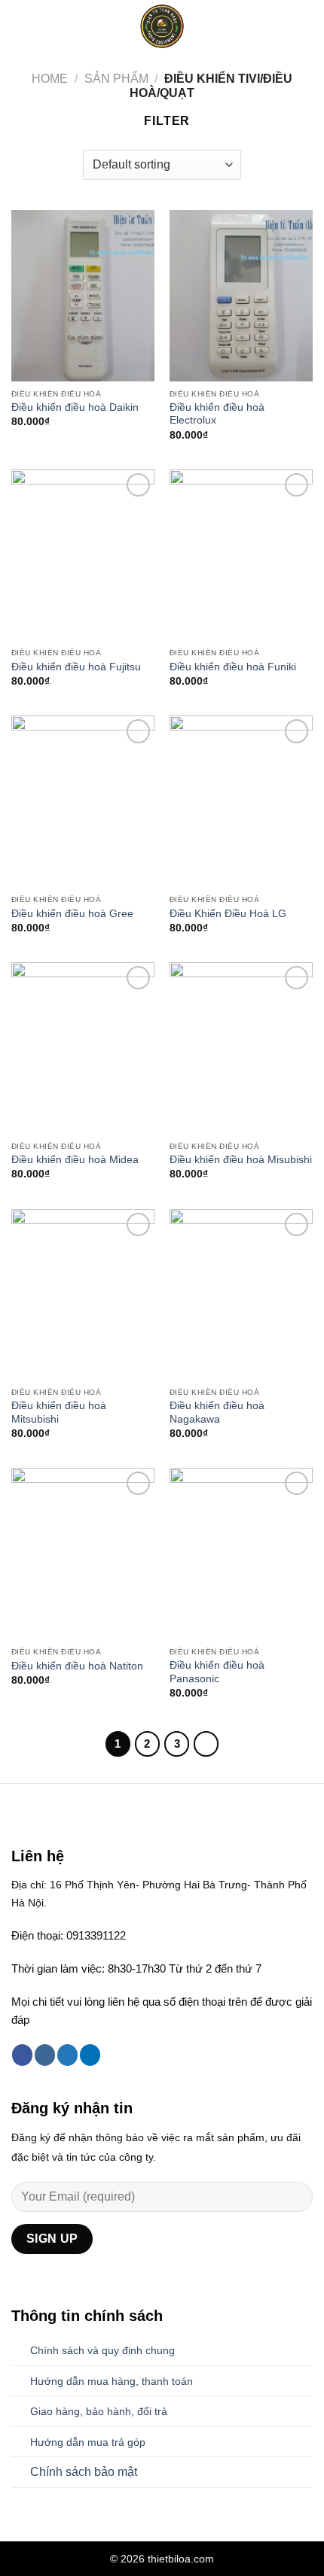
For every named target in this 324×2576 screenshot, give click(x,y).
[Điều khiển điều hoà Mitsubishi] (83, 1295)
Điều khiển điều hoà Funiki (233, 667)
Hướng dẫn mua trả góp (88, 2442)
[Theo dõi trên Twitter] (67, 2055)
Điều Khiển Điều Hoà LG (228, 914)
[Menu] (20, 26)
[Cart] (305, 26)
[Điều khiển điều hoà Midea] (83, 1048)
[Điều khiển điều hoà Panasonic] (241, 1554)
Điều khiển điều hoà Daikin (75, 407)
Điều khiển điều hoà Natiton (77, 1666)
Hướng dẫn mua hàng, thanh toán (112, 2381)
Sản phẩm (116, 79)
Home (50, 79)
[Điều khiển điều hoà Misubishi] (241, 1048)
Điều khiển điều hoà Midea (75, 1160)
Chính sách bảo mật (84, 2472)
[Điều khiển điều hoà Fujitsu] (83, 555)
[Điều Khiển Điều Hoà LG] (241, 801)
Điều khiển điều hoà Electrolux (217, 414)
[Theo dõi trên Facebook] (22, 2055)
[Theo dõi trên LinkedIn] (90, 2055)
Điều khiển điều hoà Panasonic (217, 1672)
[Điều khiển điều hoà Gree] (83, 801)
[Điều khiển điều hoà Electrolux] (241, 296)
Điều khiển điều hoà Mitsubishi (59, 1413)
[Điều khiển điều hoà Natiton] (83, 1554)
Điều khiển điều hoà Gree (72, 914)
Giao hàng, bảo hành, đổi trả (99, 2411)
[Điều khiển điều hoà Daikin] (83, 296)
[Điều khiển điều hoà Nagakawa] (241, 1295)
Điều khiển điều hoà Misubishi (241, 1160)
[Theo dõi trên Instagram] (45, 2055)
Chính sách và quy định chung (102, 2350)
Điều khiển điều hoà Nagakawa (217, 1413)
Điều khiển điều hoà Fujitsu (76, 667)
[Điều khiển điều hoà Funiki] (241, 555)
